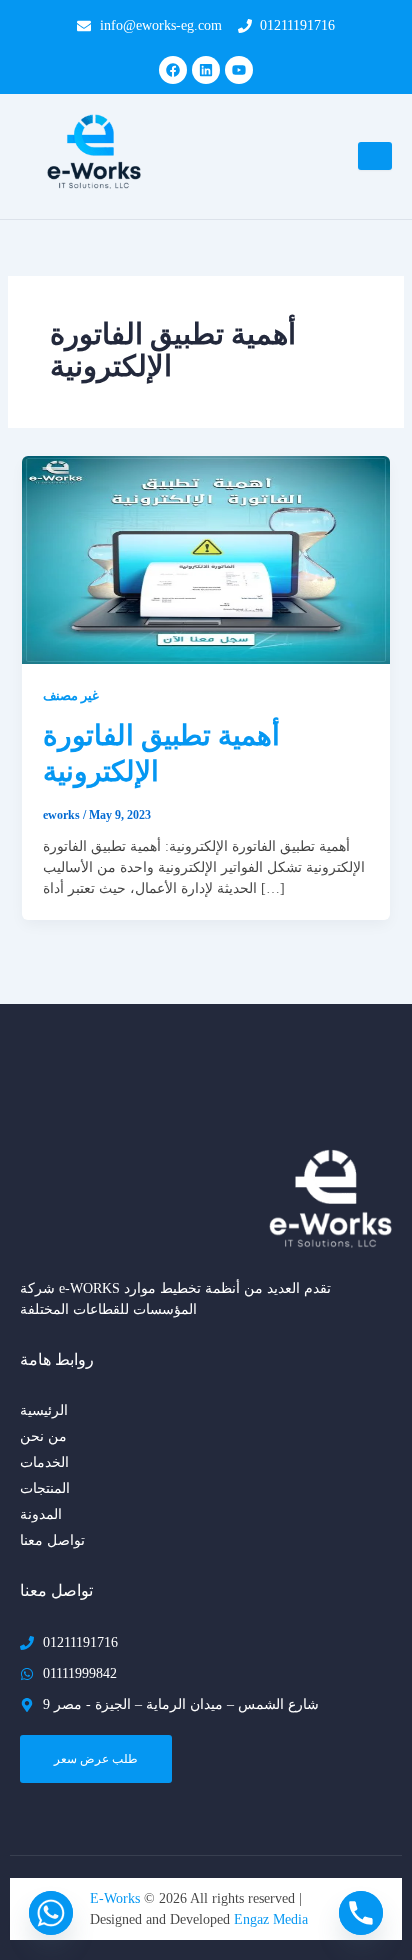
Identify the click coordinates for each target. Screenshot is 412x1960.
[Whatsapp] (51, 1913)
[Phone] (361, 1913)
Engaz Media (271, 1919)
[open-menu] (375, 156)
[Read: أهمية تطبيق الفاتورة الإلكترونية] (206, 558)
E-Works (117, 1898)
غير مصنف (71, 696)
